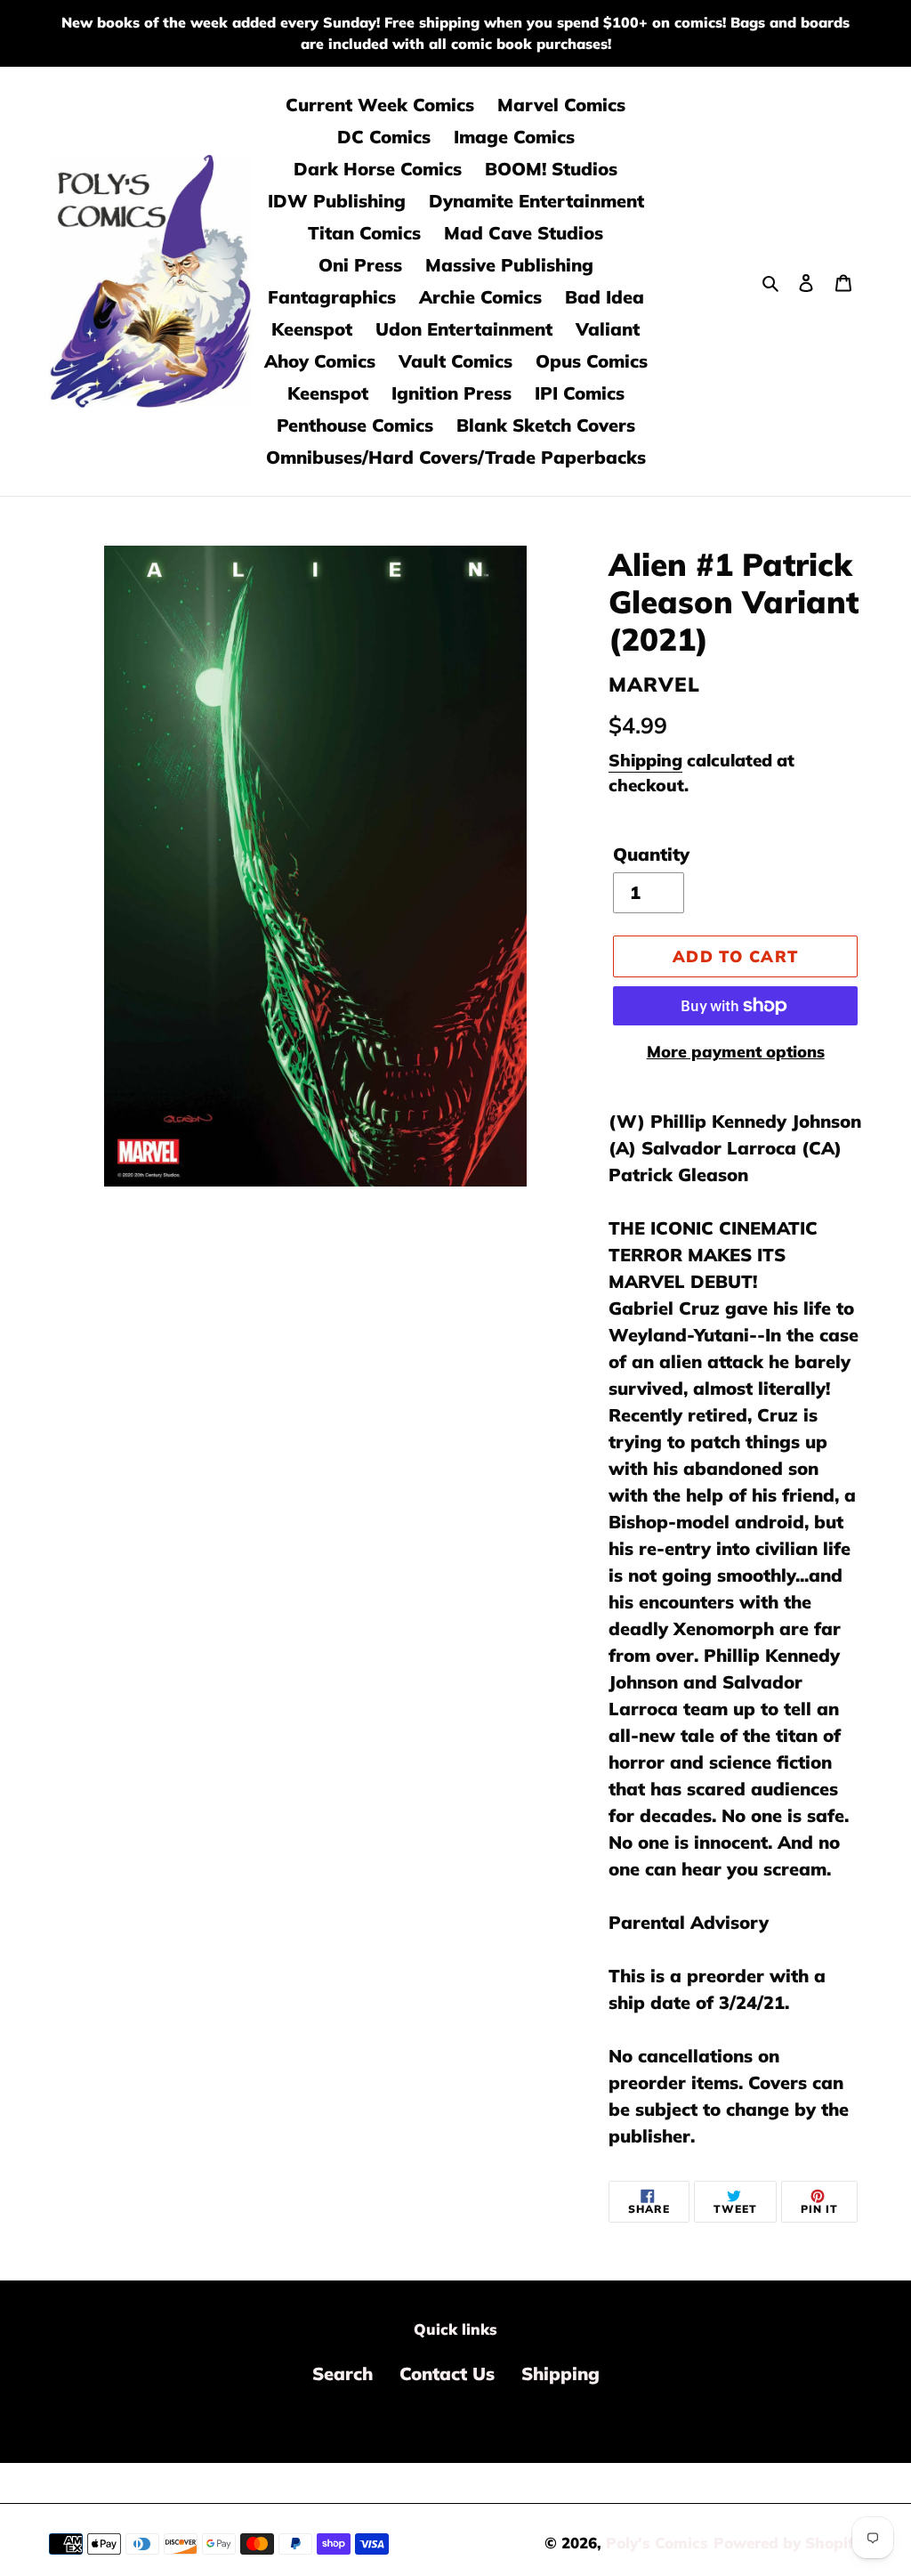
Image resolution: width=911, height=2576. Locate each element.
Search (343, 2373)
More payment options (736, 1052)
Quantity (651, 854)
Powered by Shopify (788, 2543)
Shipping (645, 760)
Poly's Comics (657, 2543)
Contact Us (447, 2373)
